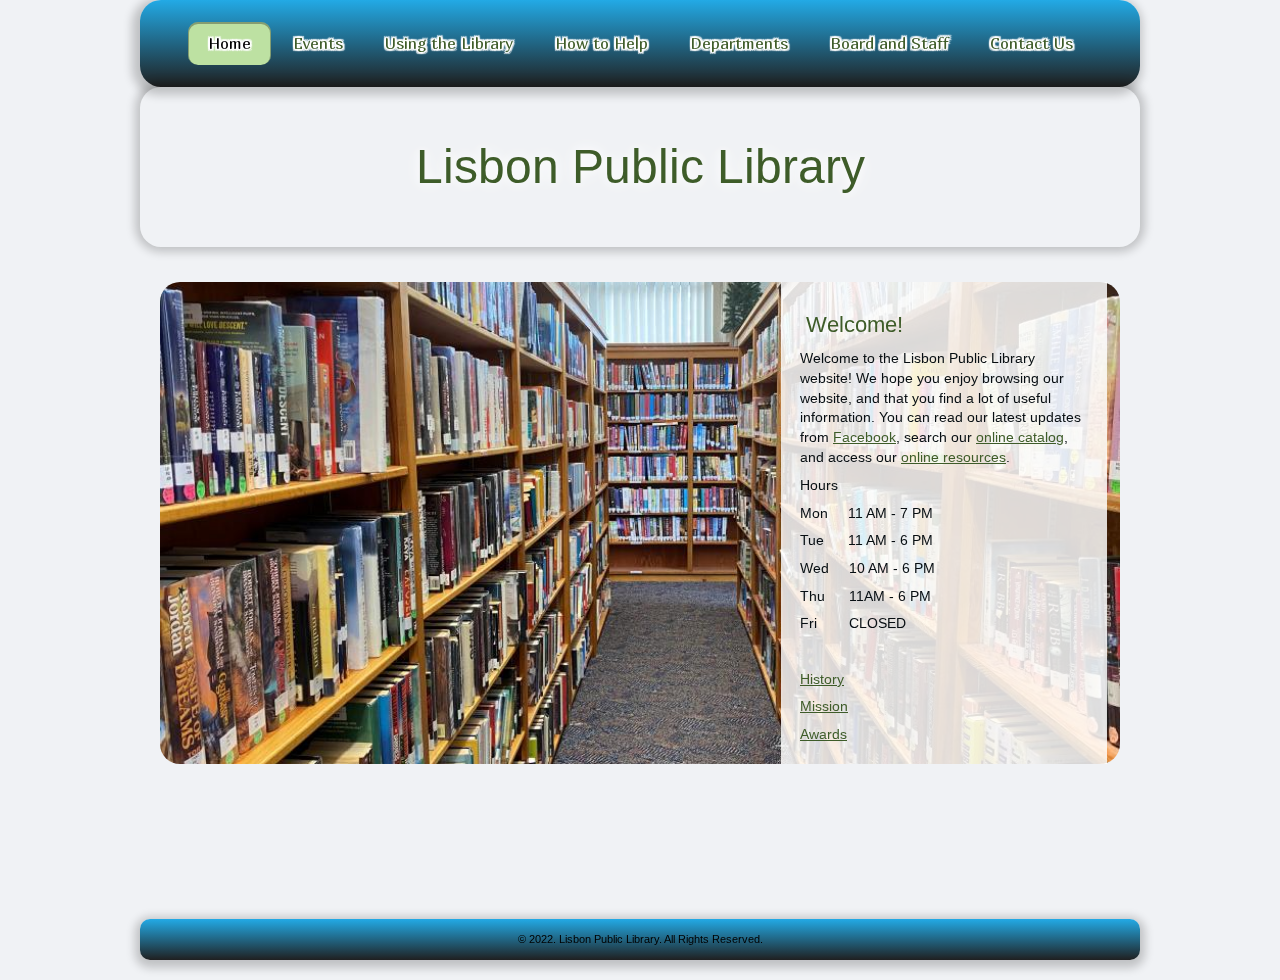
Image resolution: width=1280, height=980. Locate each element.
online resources (953, 457)
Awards (823, 734)
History (822, 679)
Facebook (864, 437)
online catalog (1020, 437)
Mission (824, 706)
